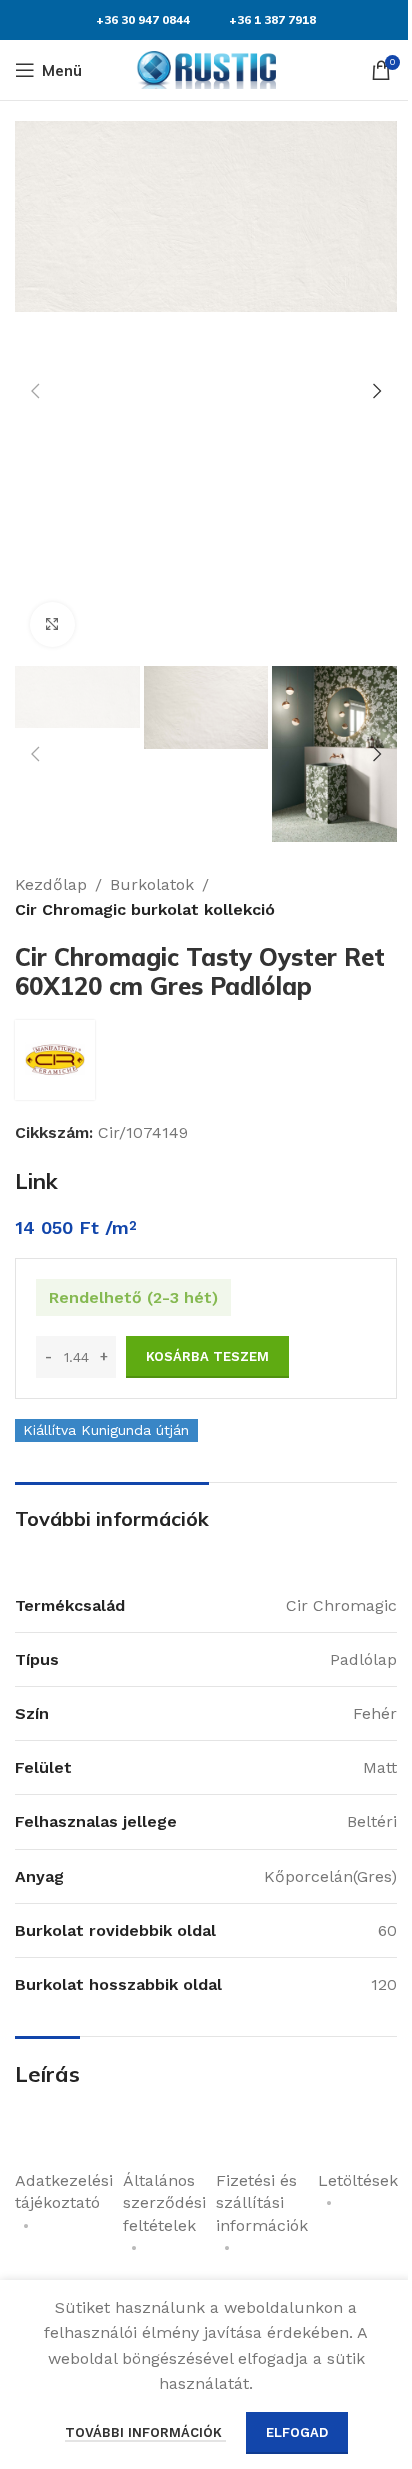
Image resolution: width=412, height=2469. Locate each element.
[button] (35, 391)
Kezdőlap (51, 884)
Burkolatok (152, 884)
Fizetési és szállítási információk (262, 2203)
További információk (145, 2432)
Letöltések (358, 2180)
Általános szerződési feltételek (164, 2203)
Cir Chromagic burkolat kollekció (145, 909)
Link (36, 1181)
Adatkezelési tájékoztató (64, 2191)
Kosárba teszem (207, 1356)
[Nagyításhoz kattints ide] (52, 624)
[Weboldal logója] (206, 68)
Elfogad (297, 2432)
